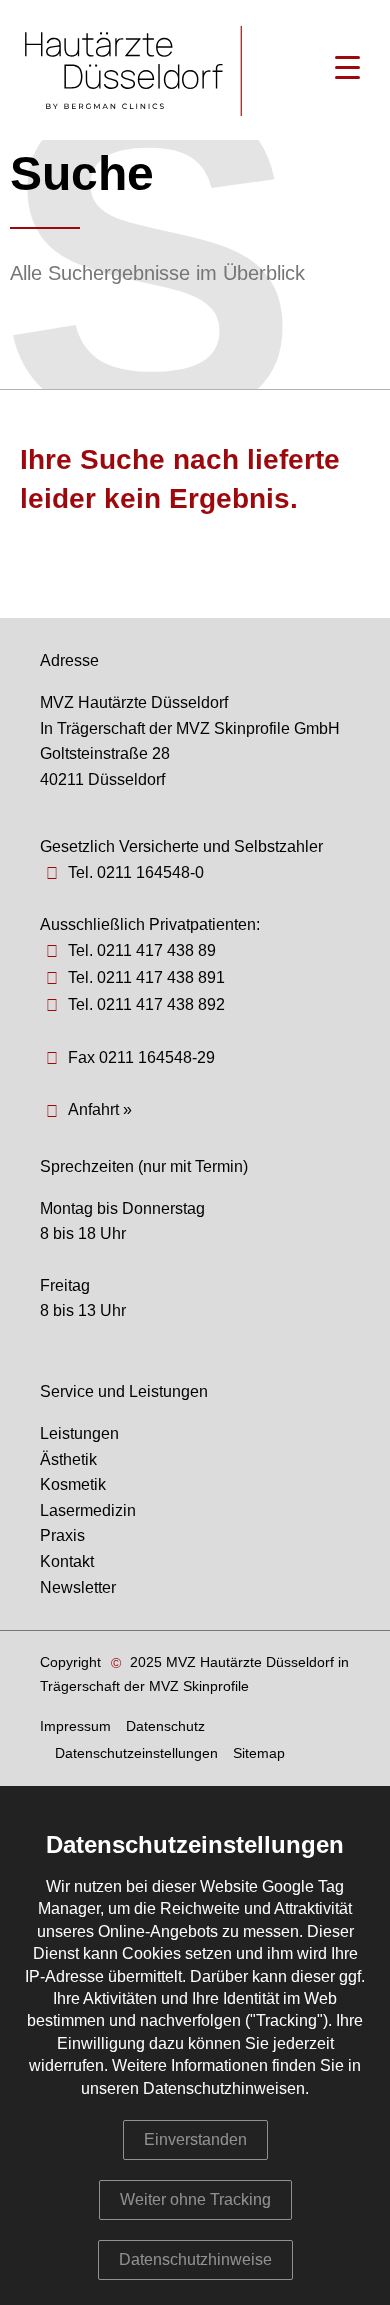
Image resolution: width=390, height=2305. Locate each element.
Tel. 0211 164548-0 (136, 872)
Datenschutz (165, 1726)
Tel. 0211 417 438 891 (146, 977)
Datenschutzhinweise (195, 2259)
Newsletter (78, 1587)
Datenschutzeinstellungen (136, 1753)
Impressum (75, 1726)
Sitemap (259, 1753)
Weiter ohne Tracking (195, 2199)
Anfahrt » (100, 1109)
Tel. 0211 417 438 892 (146, 1004)
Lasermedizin (88, 1510)
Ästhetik (68, 1459)
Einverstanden (195, 2139)
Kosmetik (73, 1484)
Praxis (62, 1535)
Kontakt (67, 1561)
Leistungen (79, 1433)
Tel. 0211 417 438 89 (142, 950)
